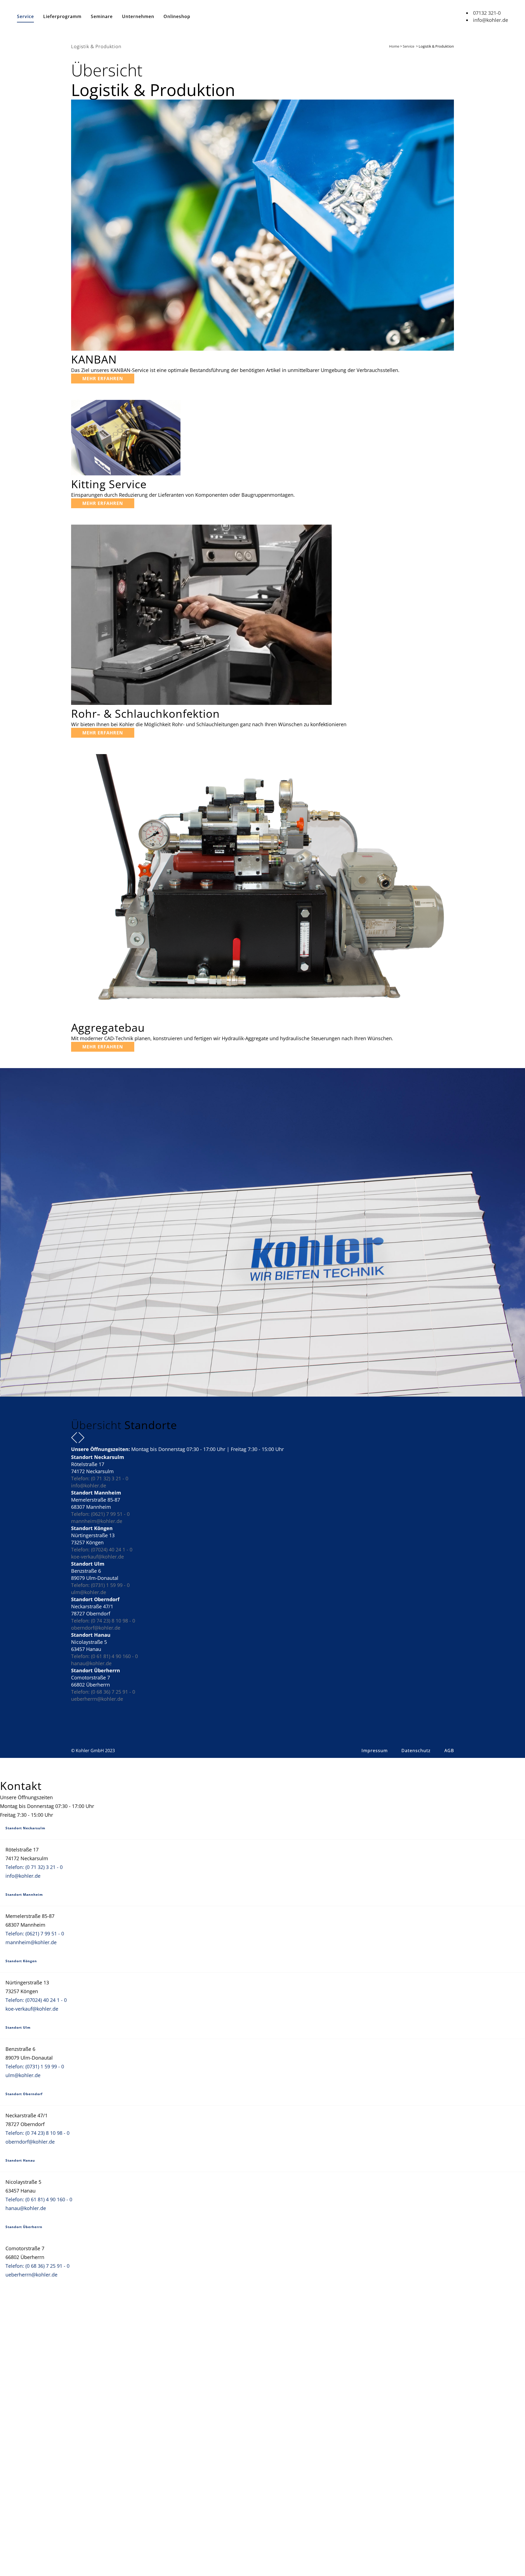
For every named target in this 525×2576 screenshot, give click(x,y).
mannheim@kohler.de (97, 1521)
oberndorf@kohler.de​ (96, 1628)
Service (409, 46)
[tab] (262, 1829)
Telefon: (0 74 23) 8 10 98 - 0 (103, 1621)
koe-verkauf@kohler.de (97, 1557)
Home (394, 46)
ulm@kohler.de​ (89, 1592)
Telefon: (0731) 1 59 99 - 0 (100, 1585)
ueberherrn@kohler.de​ (97, 1699)
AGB (449, 1751)
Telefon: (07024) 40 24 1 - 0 (102, 1549)
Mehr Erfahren (103, 379)
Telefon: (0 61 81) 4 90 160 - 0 (104, 1656)
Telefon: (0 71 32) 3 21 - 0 (100, 1478)
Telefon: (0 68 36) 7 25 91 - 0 (103, 1692)
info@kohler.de (491, 20)
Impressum (375, 1751)
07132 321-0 (487, 13)
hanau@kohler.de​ (91, 1663)
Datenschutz (416, 1751)
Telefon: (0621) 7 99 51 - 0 (100, 1514)
